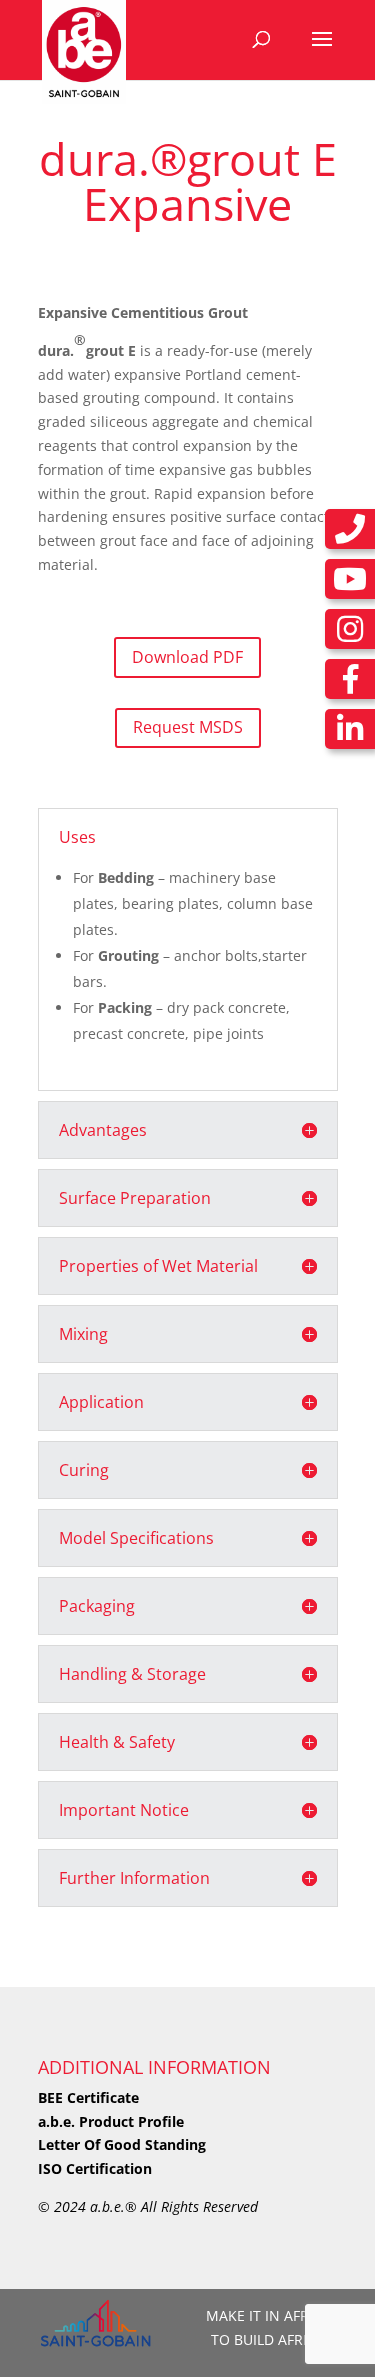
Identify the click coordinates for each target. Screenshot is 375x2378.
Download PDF (187, 657)
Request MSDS (188, 727)
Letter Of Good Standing (122, 2144)
